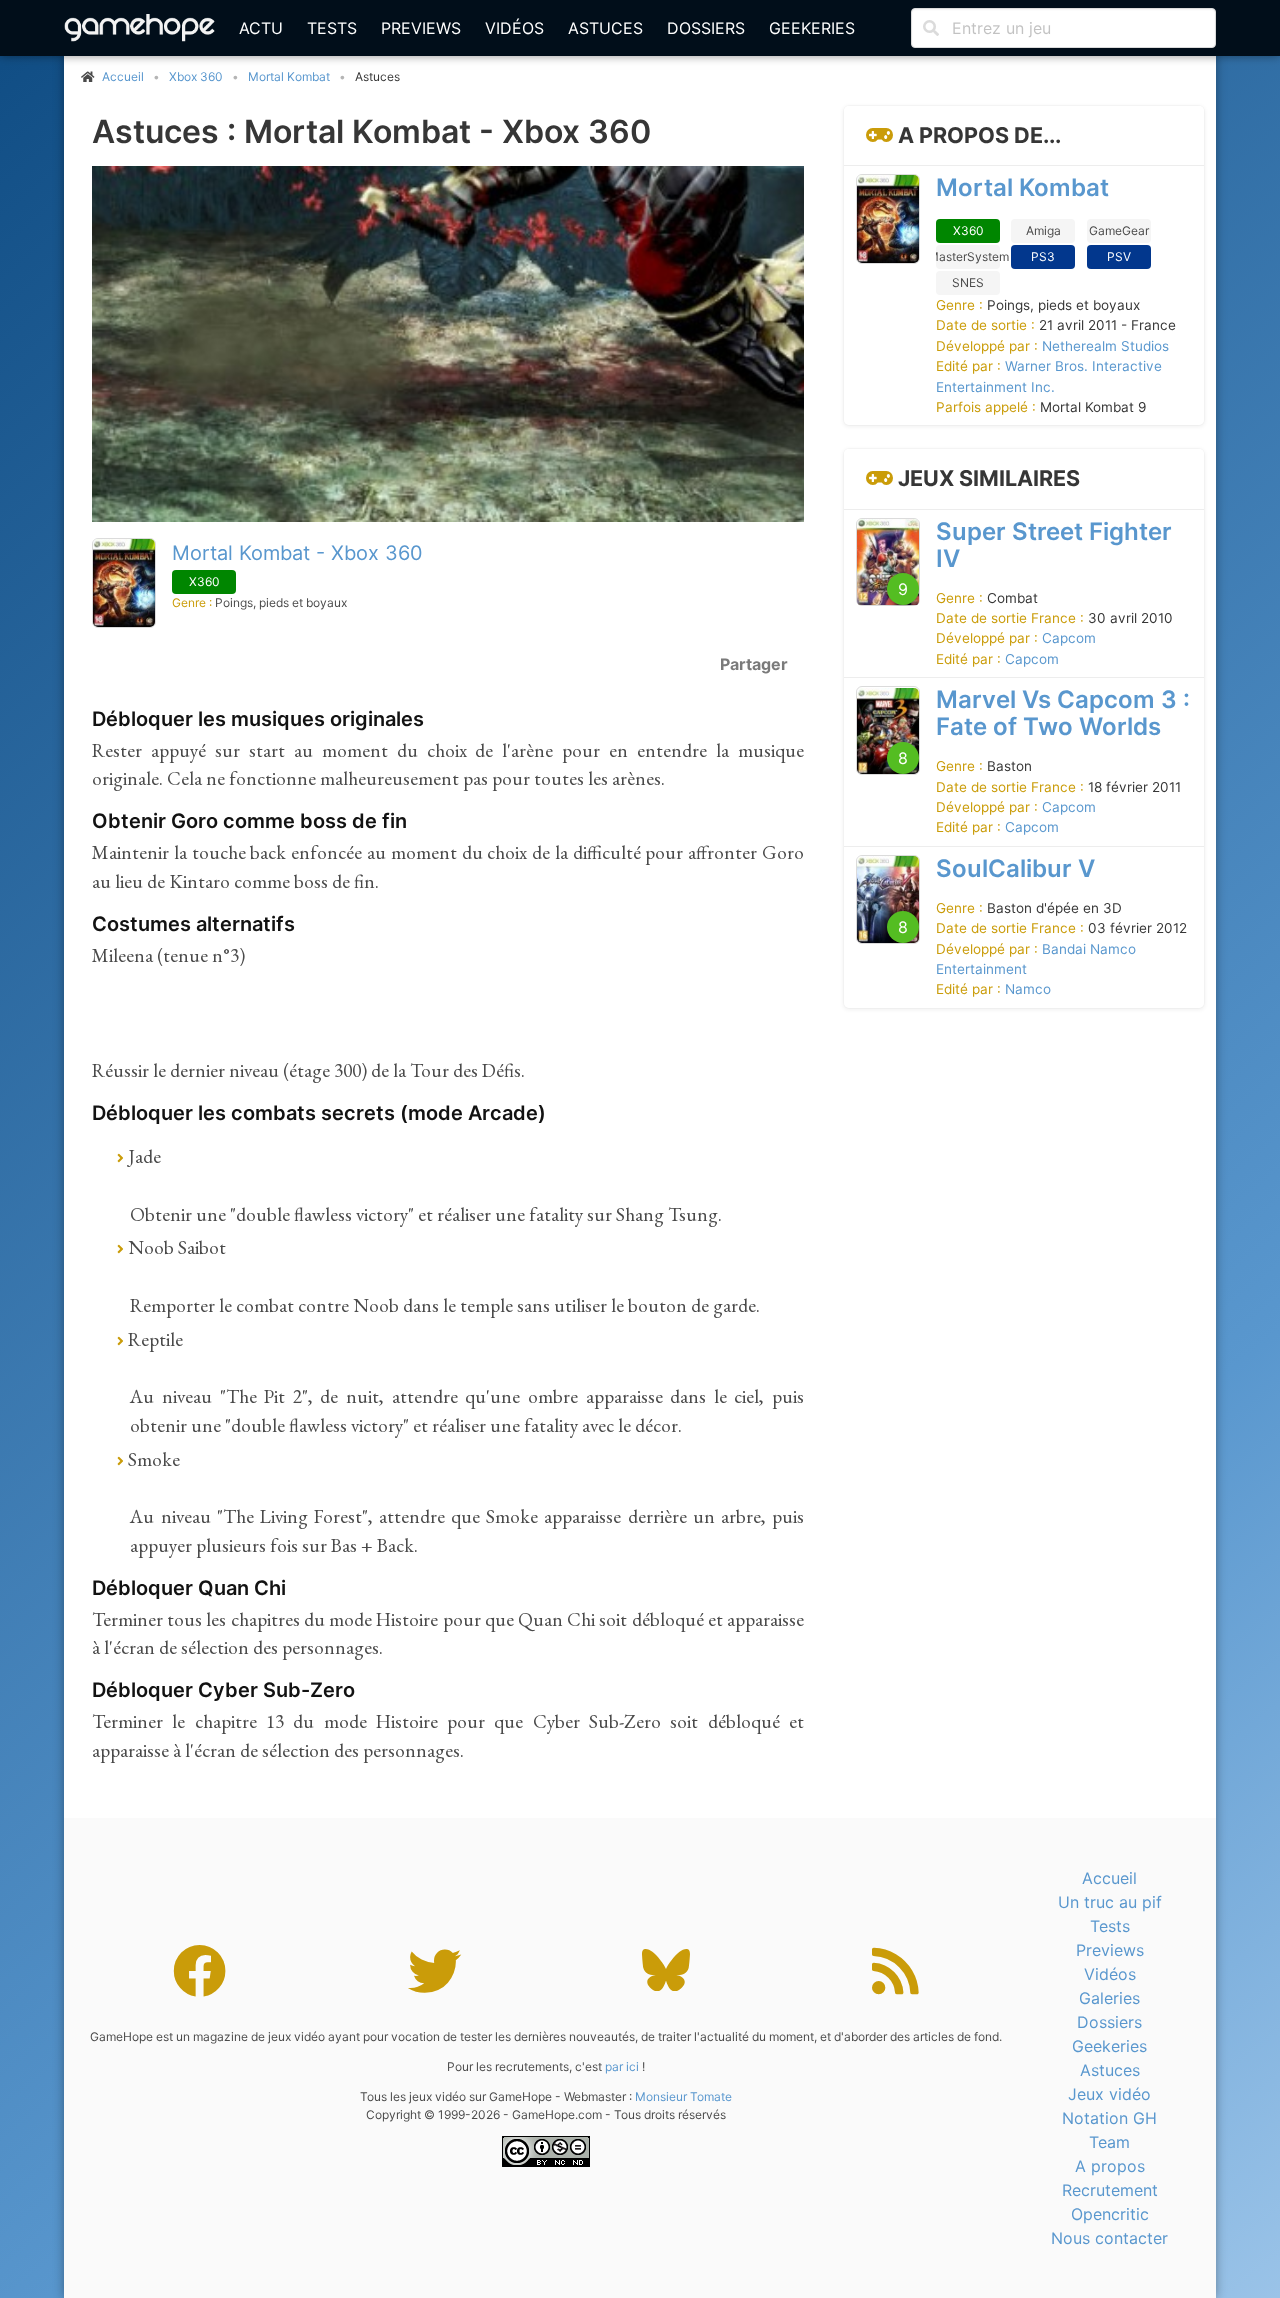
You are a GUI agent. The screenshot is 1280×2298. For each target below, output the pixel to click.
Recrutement (1110, 2190)
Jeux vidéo (1109, 2094)
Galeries (1109, 1998)
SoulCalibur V (1015, 868)
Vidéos (514, 28)
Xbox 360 (196, 76)
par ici (622, 2066)
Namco (1028, 990)
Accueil (1109, 1878)
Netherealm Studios (1105, 346)
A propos (1110, 2166)
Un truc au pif (1110, 1902)
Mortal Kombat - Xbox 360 (297, 553)
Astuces (605, 28)
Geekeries (812, 28)
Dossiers (706, 28)
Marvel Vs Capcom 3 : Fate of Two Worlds (1063, 714)
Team (1109, 2142)
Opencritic (1110, 2214)
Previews (421, 28)
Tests (332, 28)
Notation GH (1109, 2118)
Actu (261, 28)
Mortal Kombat (289, 76)
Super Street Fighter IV (1054, 545)
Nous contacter (1109, 2238)
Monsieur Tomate (683, 2096)
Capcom (1069, 639)
